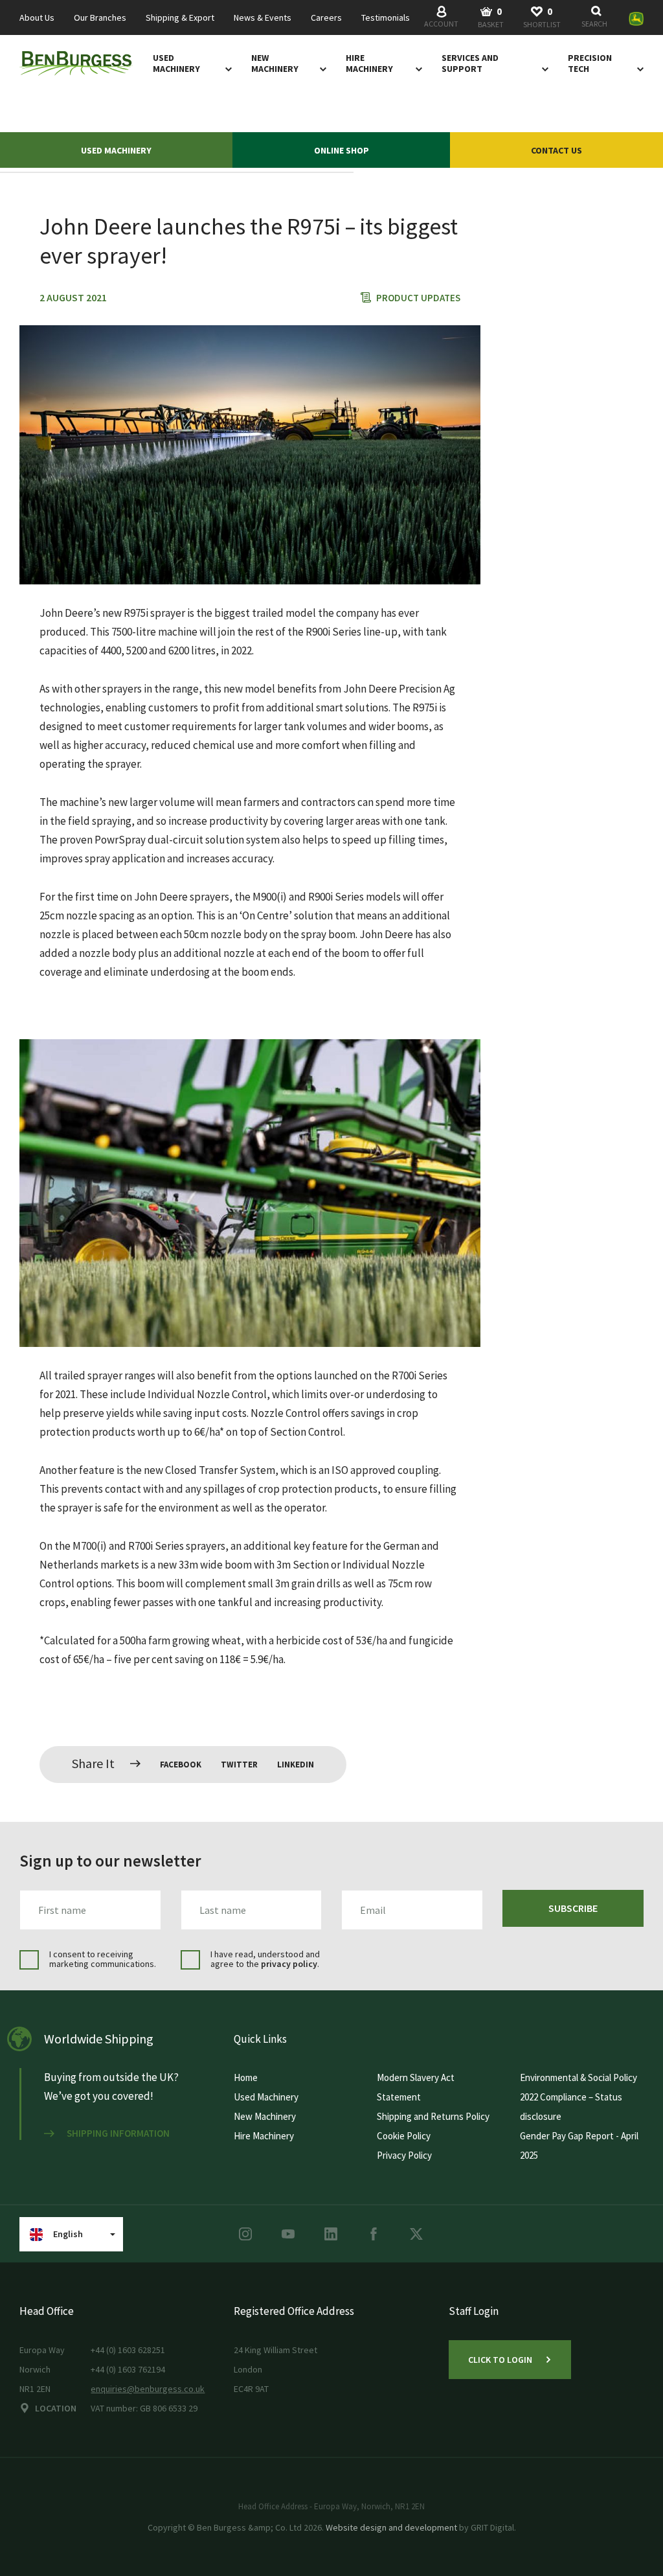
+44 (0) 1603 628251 (128, 2350)
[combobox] (597, 18)
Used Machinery (176, 63)
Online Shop (342, 150)
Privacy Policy (404, 2155)
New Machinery (275, 63)
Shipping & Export (180, 18)
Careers (326, 18)
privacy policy (289, 1964)
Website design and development (391, 2527)
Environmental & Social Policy (579, 2077)
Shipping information (118, 2133)
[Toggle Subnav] (226, 69)
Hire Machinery (369, 63)
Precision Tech (590, 63)
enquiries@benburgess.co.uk (148, 2389)
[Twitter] (416, 2234)
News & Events (263, 18)
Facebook (181, 1765)
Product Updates (418, 298)
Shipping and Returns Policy (433, 2116)
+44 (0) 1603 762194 (128, 2369)
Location (56, 2408)
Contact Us (556, 150)
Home (246, 2077)
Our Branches (100, 18)
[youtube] (288, 2234)
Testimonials (386, 18)
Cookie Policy (404, 2136)
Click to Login (500, 2360)
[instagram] (245, 2234)
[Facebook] (374, 2234)
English (68, 2234)
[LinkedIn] (331, 2234)
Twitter (239, 1765)
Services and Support (470, 63)
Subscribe (573, 1908)
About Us (37, 18)
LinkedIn (296, 1765)
